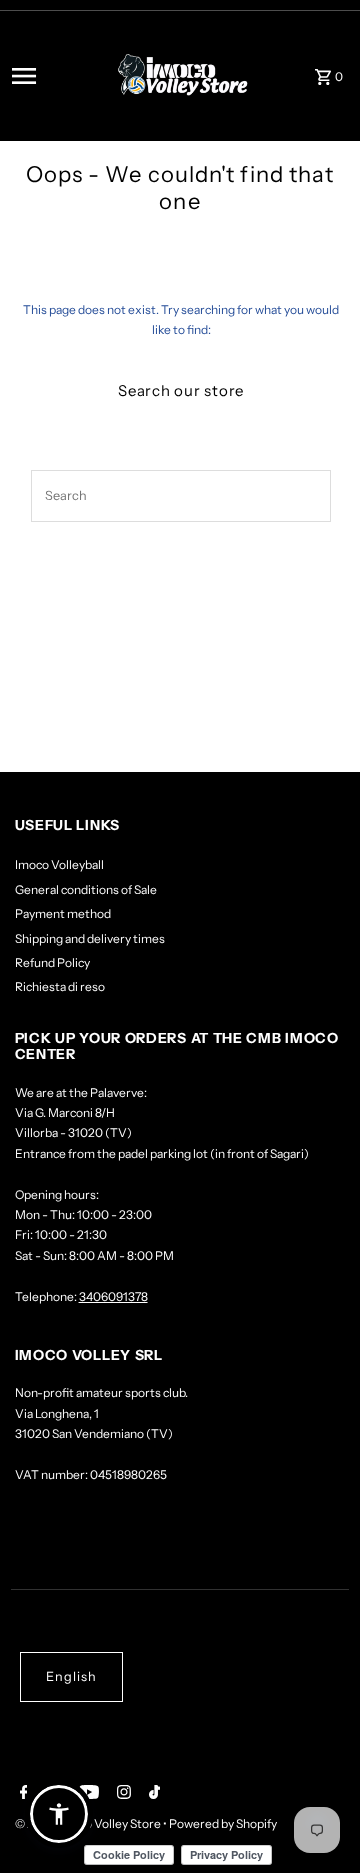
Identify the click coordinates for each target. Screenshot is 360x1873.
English (71, 1676)
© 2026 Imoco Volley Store (89, 1823)
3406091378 (113, 1296)
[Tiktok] (152, 1794)
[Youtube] (86, 1794)
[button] (59, 1814)
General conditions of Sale (86, 889)
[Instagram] (121, 1794)
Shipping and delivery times (90, 938)
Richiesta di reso (60, 986)
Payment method (63, 913)
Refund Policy (52, 962)
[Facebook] (21, 1794)
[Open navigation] (52, 76)
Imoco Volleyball (59, 864)
